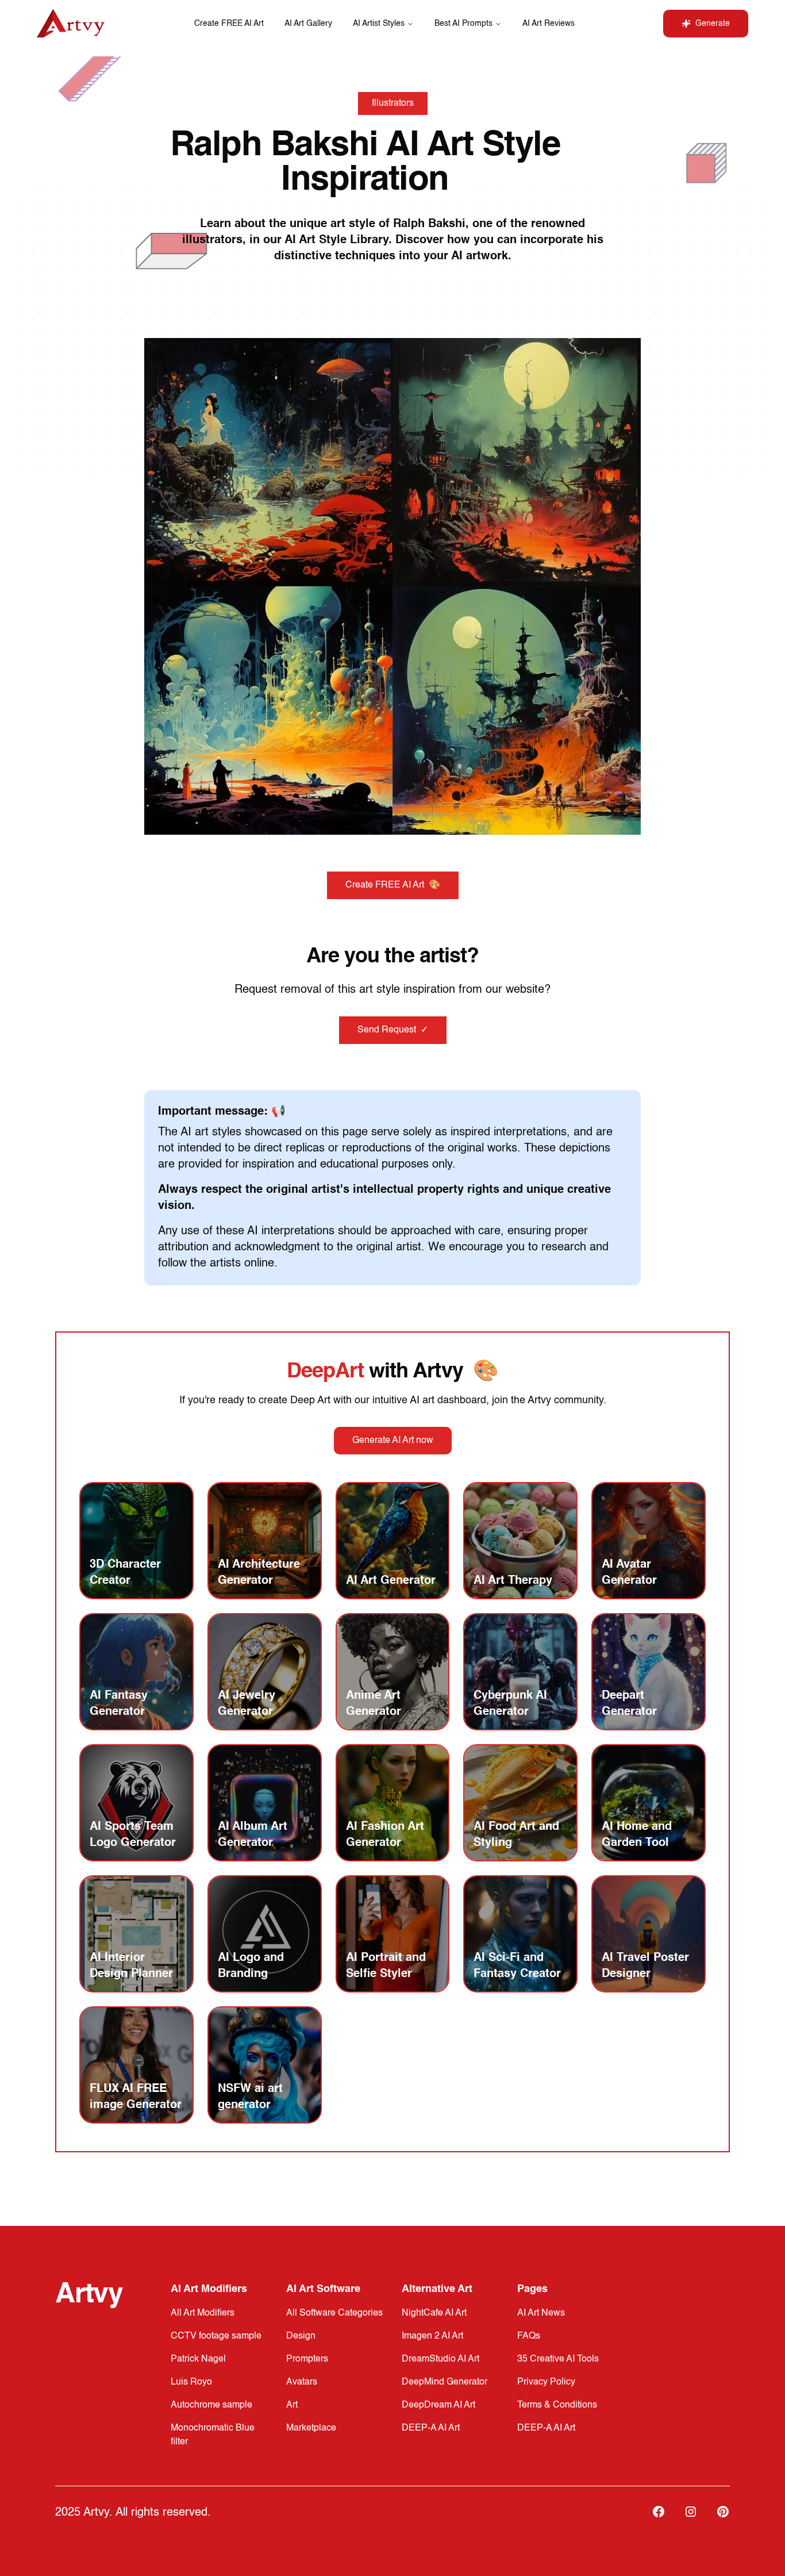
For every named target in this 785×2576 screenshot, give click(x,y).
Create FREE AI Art (229, 24)
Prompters (307, 2359)
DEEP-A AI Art (431, 2428)
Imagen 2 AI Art (432, 2336)
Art (292, 2405)
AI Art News (541, 2313)
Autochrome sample (211, 2405)
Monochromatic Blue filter (213, 2435)
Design (301, 2336)
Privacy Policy (546, 2382)
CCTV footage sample (216, 2336)
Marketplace (311, 2428)
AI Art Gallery (308, 24)
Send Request (393, 1030)
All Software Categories (334, 2313)
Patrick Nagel (198, 2359)
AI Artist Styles (379, 24)
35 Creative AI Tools (558, 2359)
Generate (713, 24)
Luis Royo (191, 2382)
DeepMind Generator (445, 2382)
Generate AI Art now (393, 1441)
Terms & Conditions (557, 2405)
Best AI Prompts (463, 24)
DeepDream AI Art (438, 2405)
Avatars (302, 2382)
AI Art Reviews (549, 24)
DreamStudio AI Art (440, 2359)
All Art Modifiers (203, 2313)
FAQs (529, 2336)
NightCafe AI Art (434, 2313)
